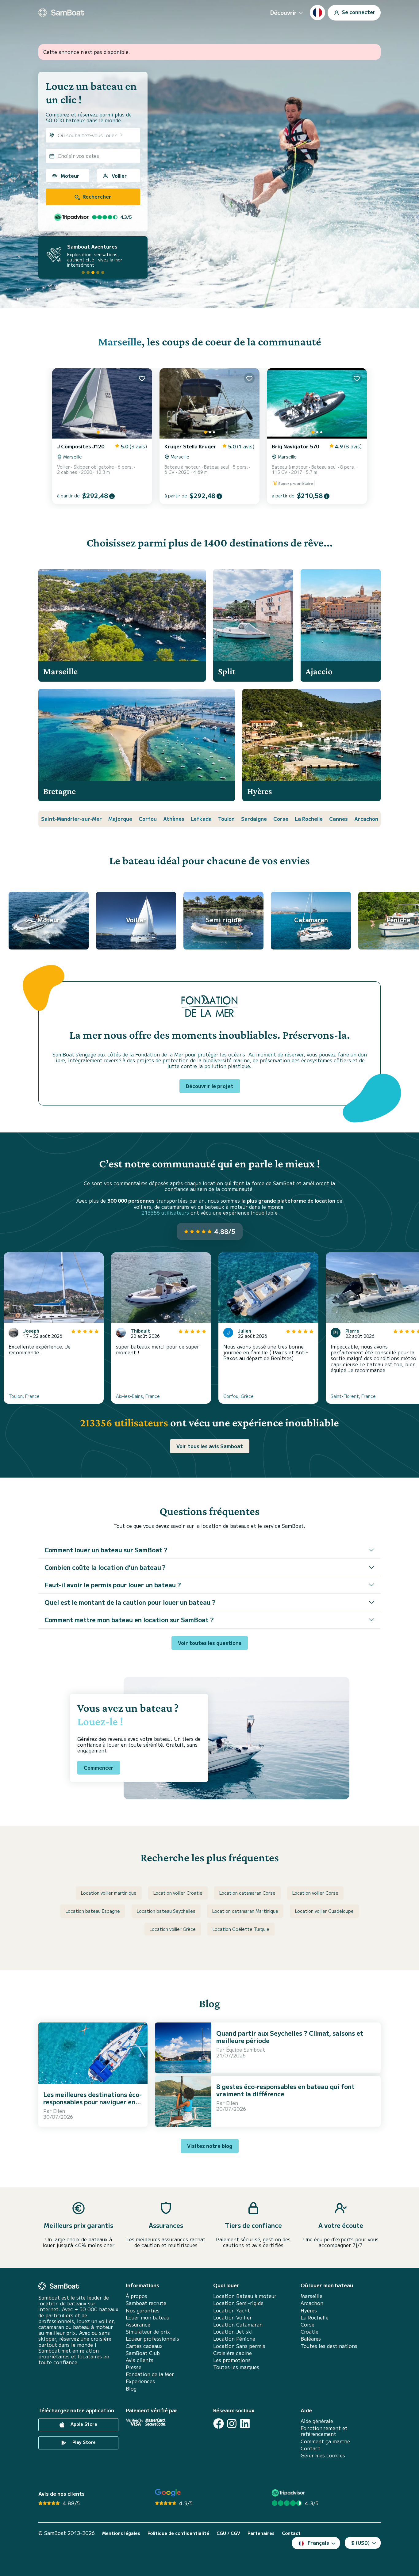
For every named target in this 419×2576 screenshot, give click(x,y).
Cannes (338, 819)
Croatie (309, 2332)
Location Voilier (233, 2317)
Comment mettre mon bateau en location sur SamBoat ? (129, 1620)
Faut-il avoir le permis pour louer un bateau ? (113, 1585)
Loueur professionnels (152, 2339)
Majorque (120, 819)
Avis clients (140, 2360)
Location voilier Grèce (173, 1929)
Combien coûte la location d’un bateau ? (105, 1567)
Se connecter (358, 12)
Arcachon (366, 819)
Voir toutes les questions (210, 1643)
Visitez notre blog (210, 2146)
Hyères (309, 2310)
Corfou (148, 819)
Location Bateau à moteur (245, 2296)
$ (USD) (361, 2543)
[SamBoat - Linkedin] (245, 2424)
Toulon (226, 819)
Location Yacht (232, 2310)
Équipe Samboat (246, 2049)
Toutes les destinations (329, 2346)
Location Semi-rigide (238, 2303)
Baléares (311, 2339)
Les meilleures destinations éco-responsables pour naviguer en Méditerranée (92, 2102)
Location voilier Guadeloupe (324, 1911)
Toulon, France (24, 1396)
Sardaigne (254, 819)
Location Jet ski (233, 2332)
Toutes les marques (236, 2367)
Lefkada (201, 819)
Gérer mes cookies (323, 2455)
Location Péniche (234, 2339)
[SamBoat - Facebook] (219, 2424)
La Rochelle (309, 819)
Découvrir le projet (210, 1086)
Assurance (138, 2325)
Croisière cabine (233, 2353)
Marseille (120, 342)
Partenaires (261, 2533)
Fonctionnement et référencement (324, 2431)
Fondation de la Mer (150, 2374)
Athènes (174, 819)
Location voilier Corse (315, 1893)
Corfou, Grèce (238, 1396)
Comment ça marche (325, 2441)
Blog (131, 2389)
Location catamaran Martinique (245, 1911)
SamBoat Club (143, 2353)
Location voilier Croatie (178, 1893)
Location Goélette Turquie (241, 1929)
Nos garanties (143, 2310)
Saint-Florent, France (353, 1396)
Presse (134, 2367)
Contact (311, 2448)
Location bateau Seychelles (166, 1911)
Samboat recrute (146, 2303)
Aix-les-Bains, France (138, 1396)
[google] (168, 2493)
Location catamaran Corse (247, 1893)
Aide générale (317, 2421)
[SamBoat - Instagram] (232, 2424)
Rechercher (96, 196)
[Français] (317, 13)
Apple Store (83, 2424)
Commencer (99, 1767)
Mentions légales (121, 2533)
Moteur (70, 176)
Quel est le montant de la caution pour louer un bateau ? (130, 1602)
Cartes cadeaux (144, 2346)
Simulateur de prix (148, 2332)
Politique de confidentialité (178, 2533)
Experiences (140, 2381)
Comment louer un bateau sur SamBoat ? (106, 1550)
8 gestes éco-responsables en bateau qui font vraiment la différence (285, 2090)
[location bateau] (61, 13)
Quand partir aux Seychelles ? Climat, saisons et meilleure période (290, 2037)
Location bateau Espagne (93, 1911)
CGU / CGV (228, 2533)
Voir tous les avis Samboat (210, 1446)
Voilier (119, 176)
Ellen (59, 2111)
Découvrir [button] (283, 12)
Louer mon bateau (148, 2317)
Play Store (83, 2442)
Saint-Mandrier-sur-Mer (71, 819)
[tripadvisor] (289, 2493)
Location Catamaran (238, 2325)
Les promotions (232, 2360)
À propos (136, 2296)
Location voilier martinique (109, 1893)
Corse (281, 819)
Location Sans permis (239, 2346)
